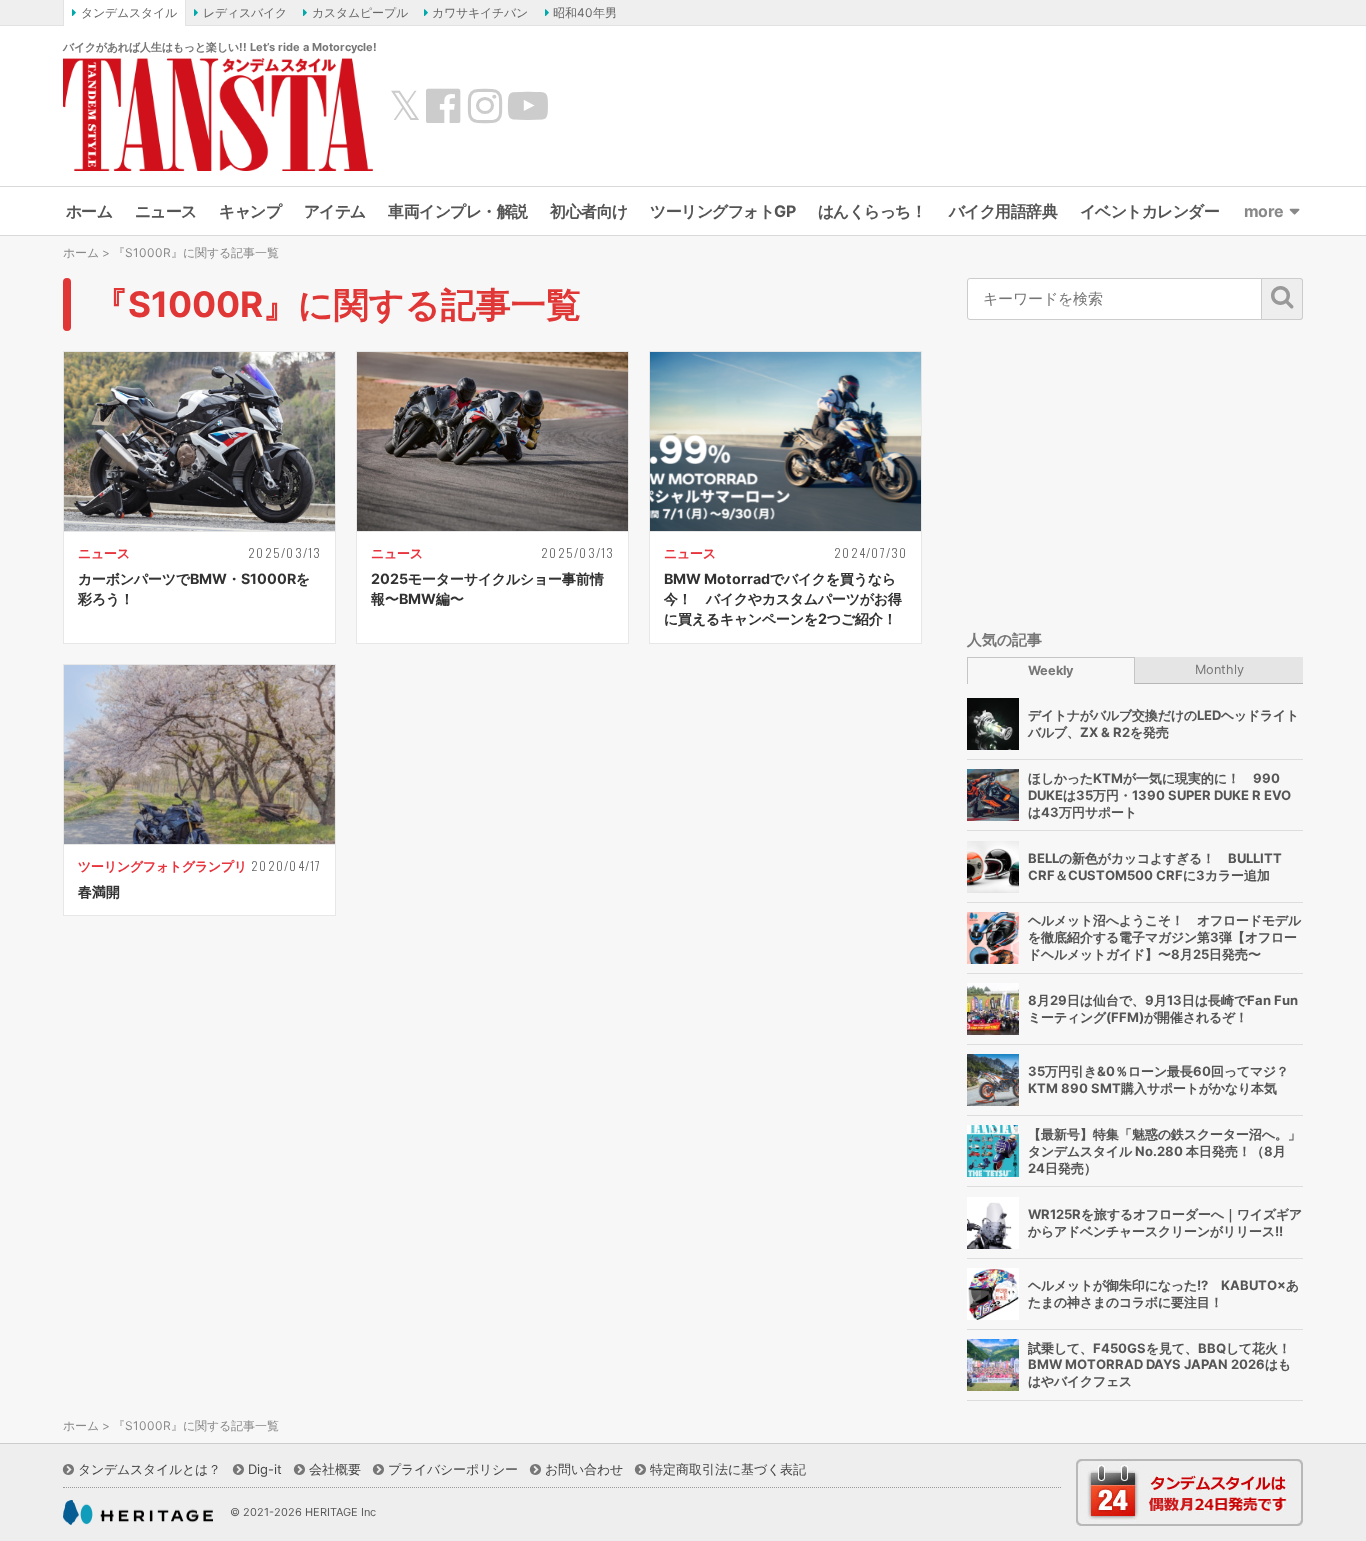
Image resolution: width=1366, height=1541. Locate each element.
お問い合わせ (584, 1469)
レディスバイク (245, 12)
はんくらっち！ (872, 211)
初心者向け (589, 211)
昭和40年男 (585, 12)
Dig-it (265, 1469)
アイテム (335, 211)
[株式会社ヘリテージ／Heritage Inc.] (138, 1513)
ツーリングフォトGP (722, 211)
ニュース (166, 211)
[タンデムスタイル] (218, 114)
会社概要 (335, 1469)
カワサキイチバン (480, 12)
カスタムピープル (360, 12)
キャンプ (250, 211)
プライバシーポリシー (453, 1469)
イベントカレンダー (1150, 211)
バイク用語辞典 (1003, 211)
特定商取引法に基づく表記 (728, 1469)
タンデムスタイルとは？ (149, 1469)
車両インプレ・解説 (458, 211)
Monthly (1219, 669)
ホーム (89, 211)
